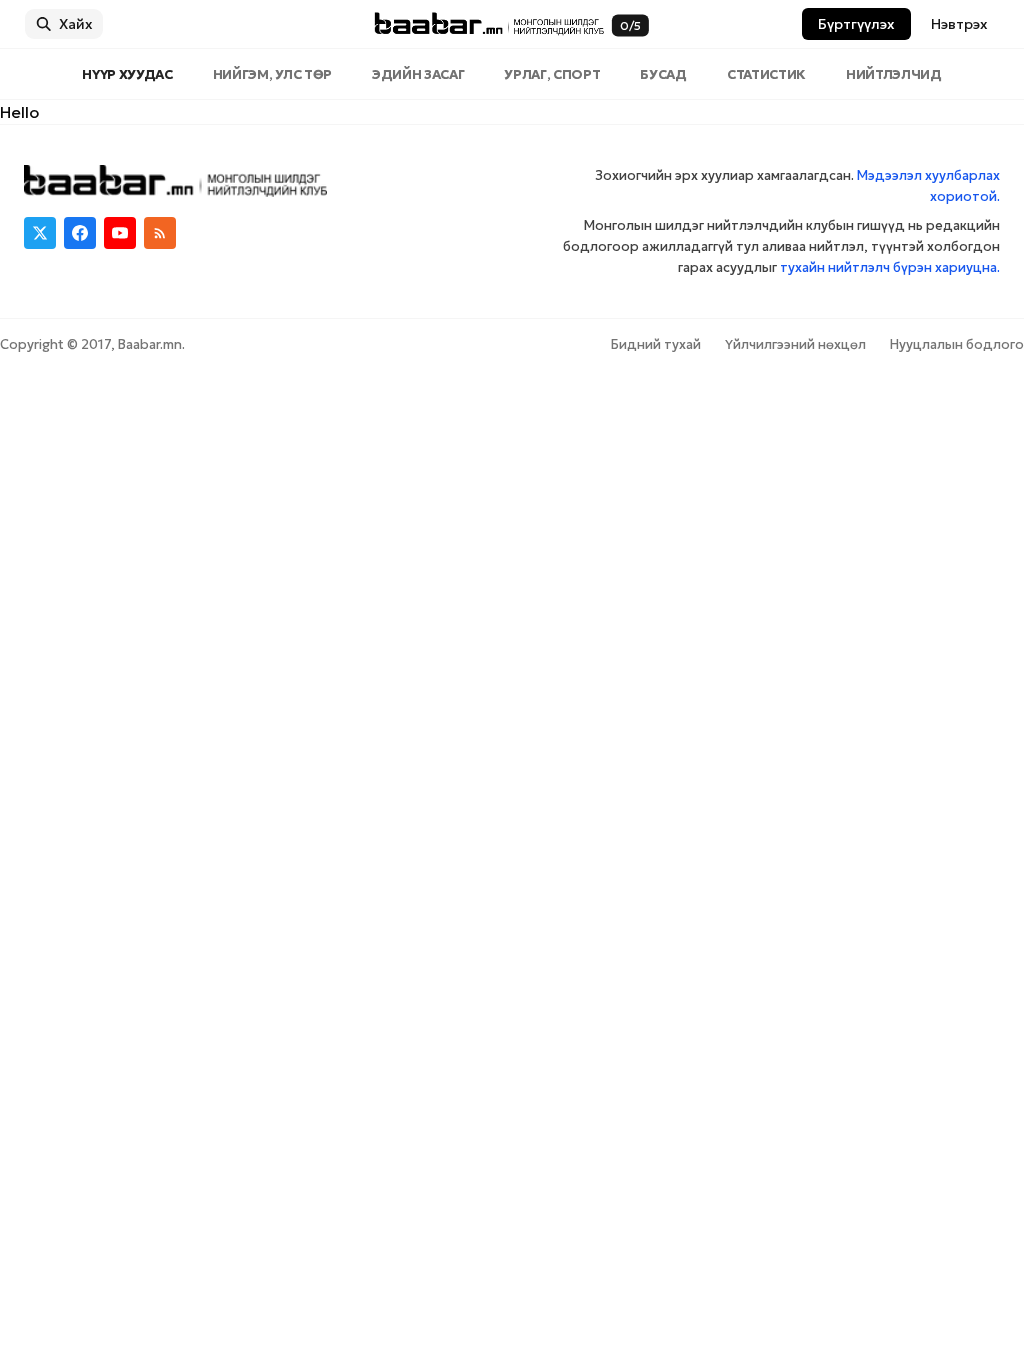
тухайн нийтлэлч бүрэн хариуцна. (890, 267)
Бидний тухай (656, 344)
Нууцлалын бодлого (957, 344)
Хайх (76, 24)
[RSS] (160, 233)
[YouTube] (120, 233)
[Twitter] (40, 233)
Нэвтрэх (959, 24)
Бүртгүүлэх (856, 24)
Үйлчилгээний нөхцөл (795, 344)
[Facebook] (80, 233)
